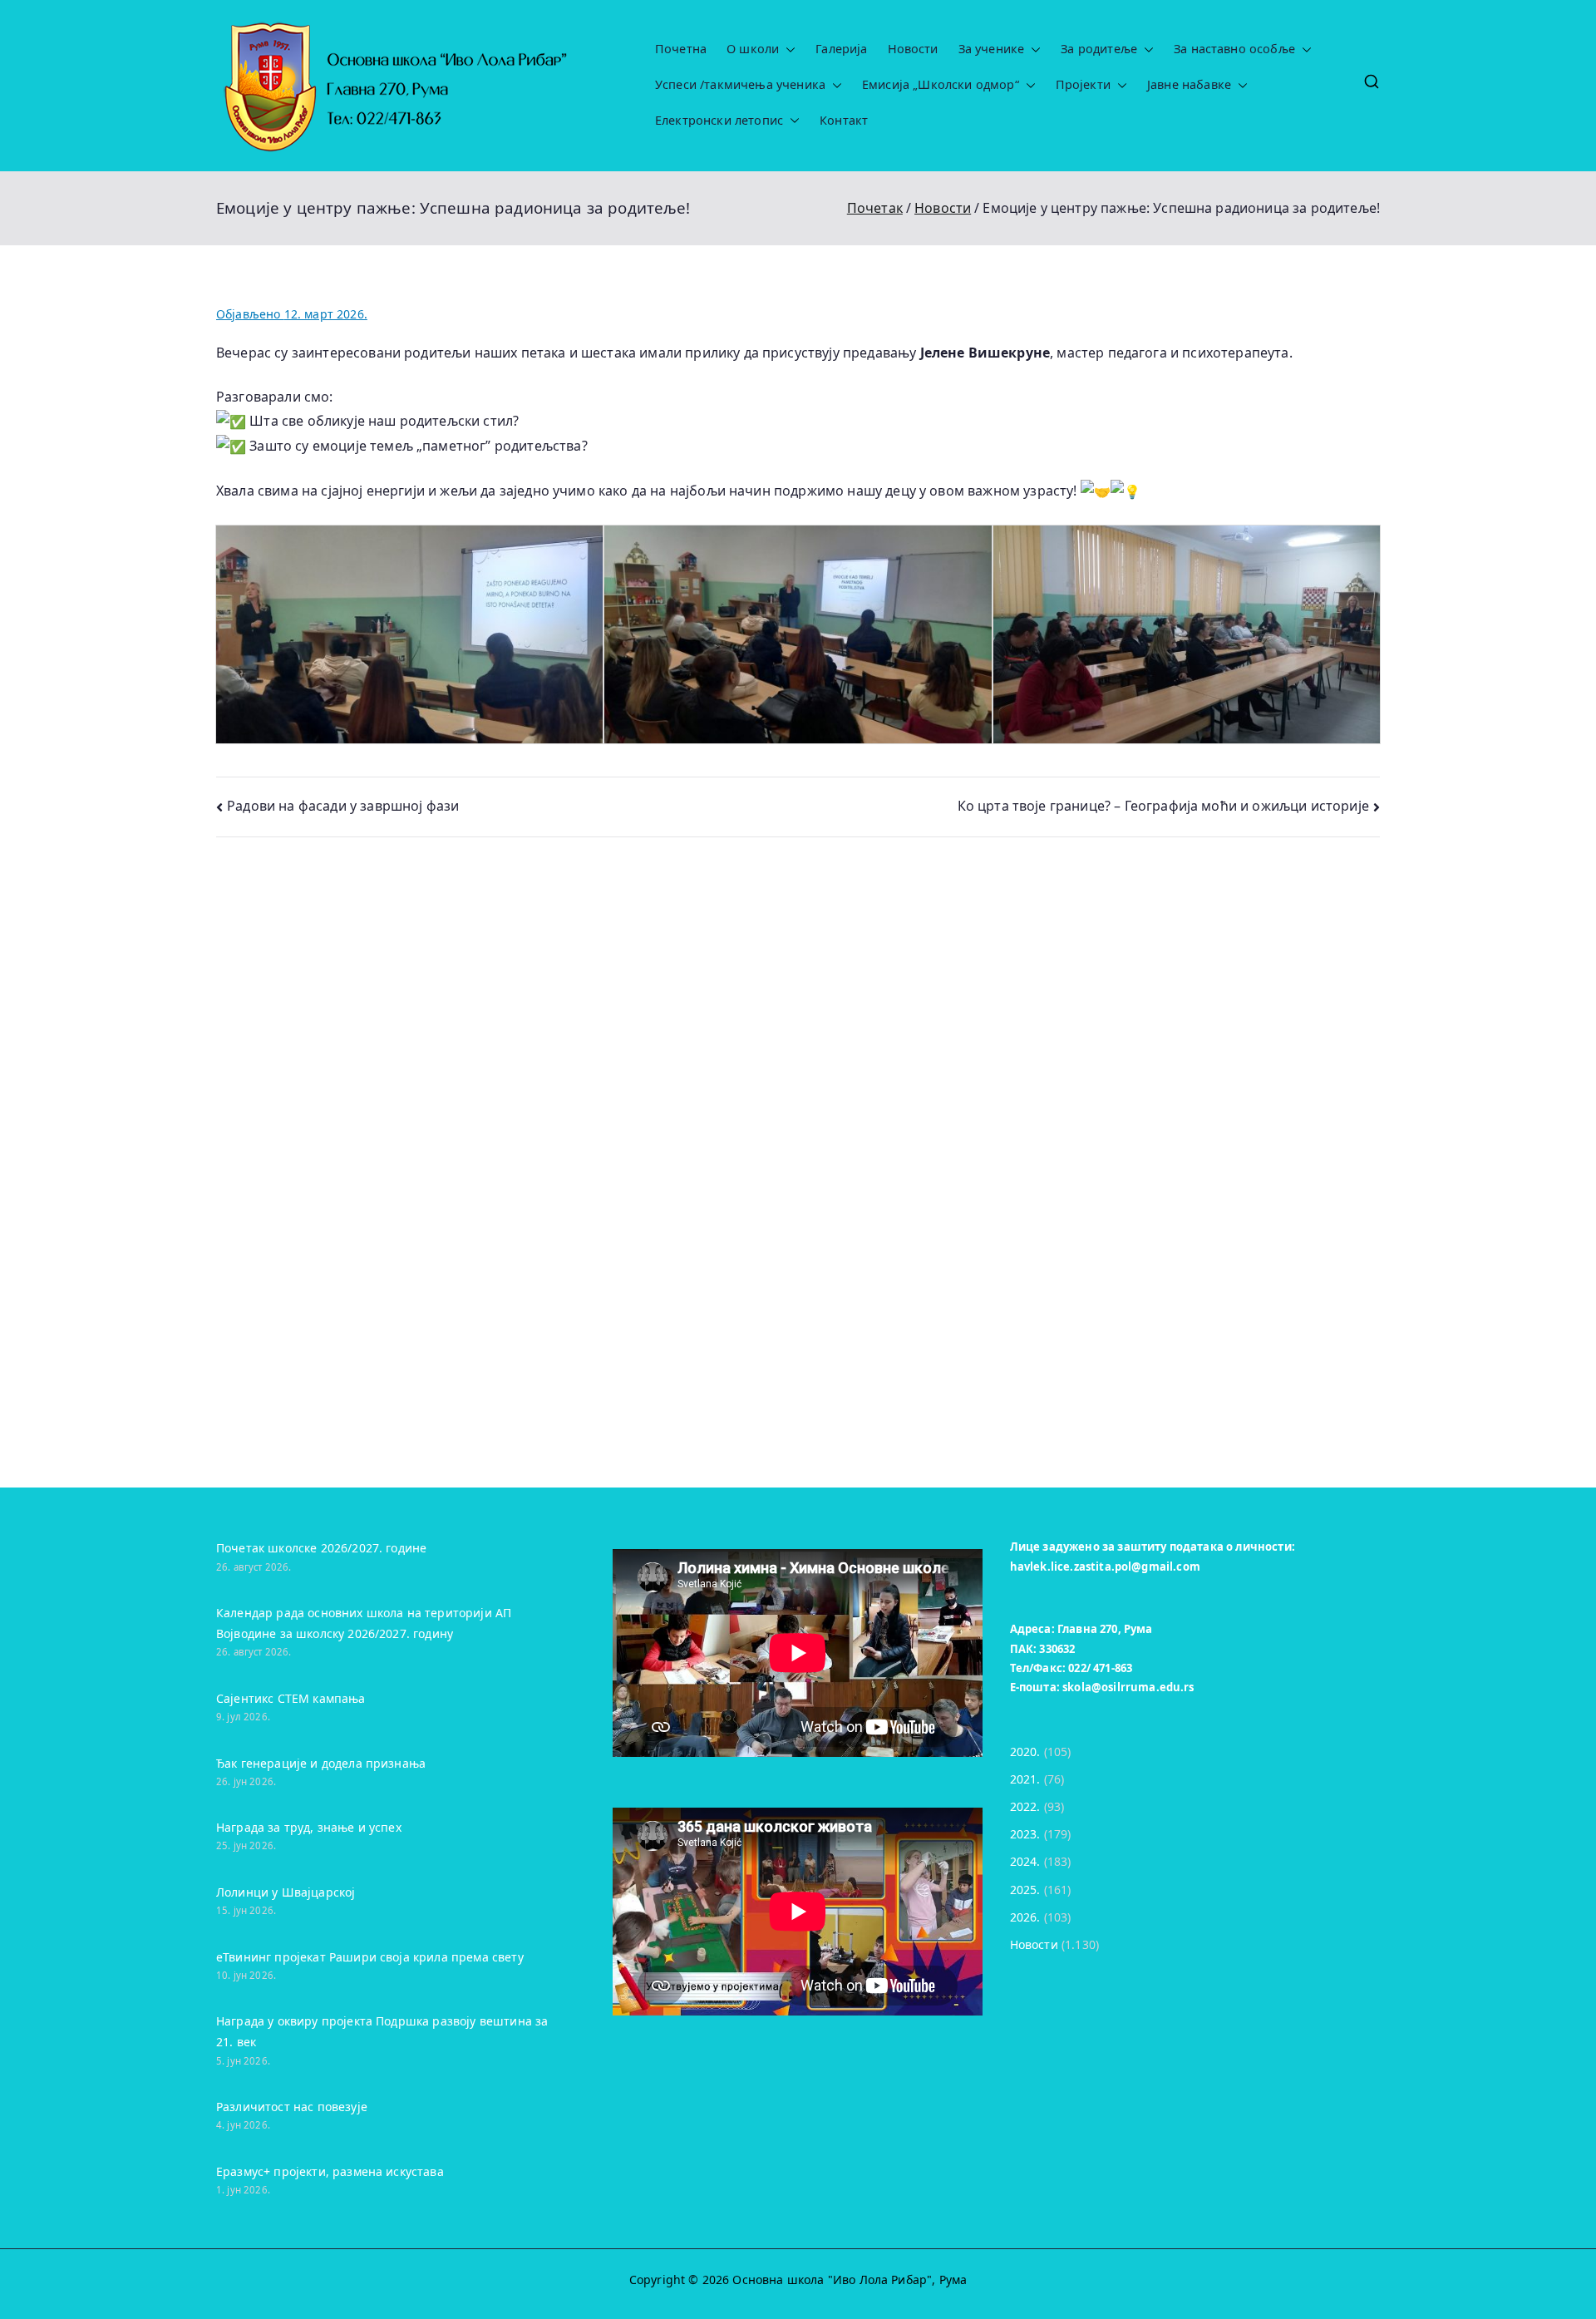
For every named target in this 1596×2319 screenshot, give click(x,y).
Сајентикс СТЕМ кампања (291, 1698)
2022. (1025, 1806)
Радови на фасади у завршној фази (343, 806)
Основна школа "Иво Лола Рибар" (832, 2280)
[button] (787, 49)
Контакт (844, 121)
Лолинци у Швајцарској (286, 1892)
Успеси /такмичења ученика (740, 85)
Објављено (292, 314)
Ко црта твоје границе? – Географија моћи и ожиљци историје (1163, 806)
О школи (753, 49)
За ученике (992, 49)
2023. (1025, 1834)
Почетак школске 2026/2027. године (321, 1548)
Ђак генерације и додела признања (321, 1763)
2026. (1025, 1917)
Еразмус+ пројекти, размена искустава (330, 2171)
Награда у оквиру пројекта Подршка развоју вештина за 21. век (382, 2031)
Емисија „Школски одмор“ (941, 85)
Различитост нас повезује (292, 2107)
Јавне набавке (1189, 85)
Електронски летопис (719, 121)
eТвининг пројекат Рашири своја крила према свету (370, 1957)
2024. (1025, 1861)
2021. (1025, 1779)
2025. (1025, 1890)
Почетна (681, 49)
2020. (1025, 1752)
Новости (913, 49)
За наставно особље (1234, 49)
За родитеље (1099, 49)
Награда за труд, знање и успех (309, 1827)
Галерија (841, 49)
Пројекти (1083, 85)
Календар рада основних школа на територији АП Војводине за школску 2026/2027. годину (364, 1623)
